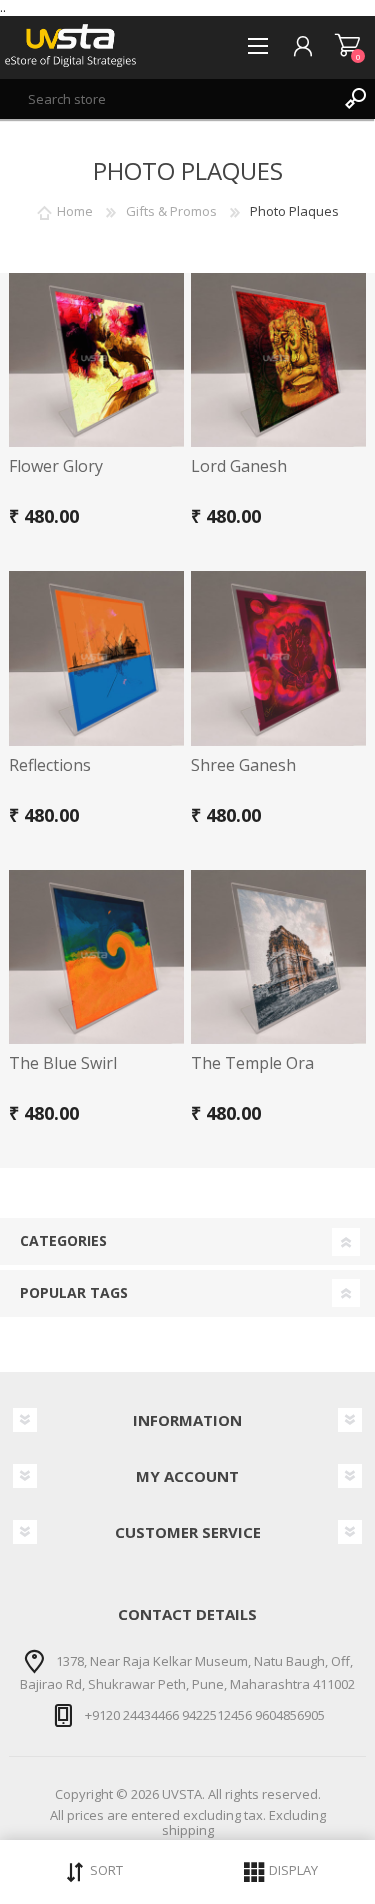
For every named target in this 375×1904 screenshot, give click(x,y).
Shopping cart (347, 46)
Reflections (50, 765)
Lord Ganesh (239, 466)
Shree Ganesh (243, 765)
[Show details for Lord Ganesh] (278, 360)
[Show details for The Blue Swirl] (96, 957)
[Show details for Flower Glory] (96, 360)
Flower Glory (56, 466)
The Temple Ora (252, 1063)
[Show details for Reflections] (96, 658)
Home (75, 211)
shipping (188, 1830)
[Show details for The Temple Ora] (278, 957)
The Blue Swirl (63, 1063)
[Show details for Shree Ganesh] (278, 658)
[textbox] (167, 99)
